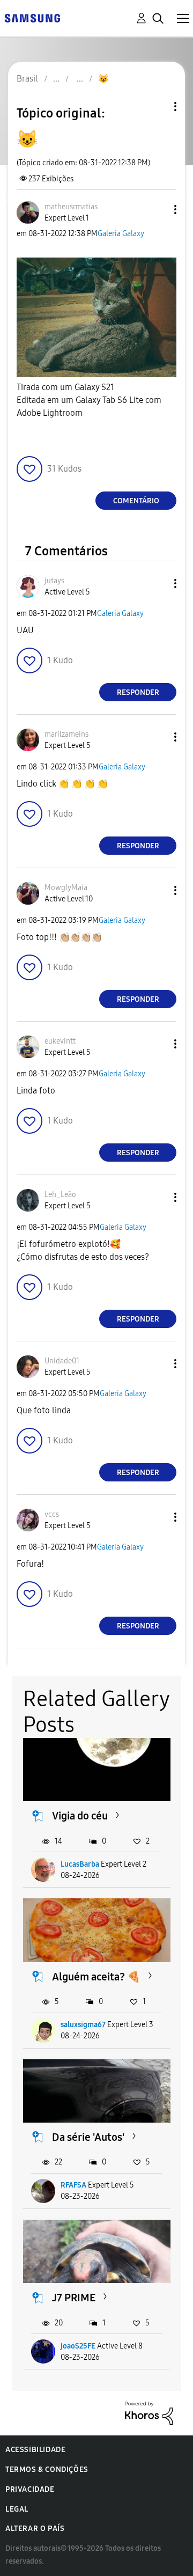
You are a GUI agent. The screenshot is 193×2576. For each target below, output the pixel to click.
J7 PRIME (74, 2298)
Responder (138, 692)
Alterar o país (35, 2529)
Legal (17, 2509)
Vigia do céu (80, 1816)
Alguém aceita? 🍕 (96, 1977)
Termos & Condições (47, 2469)
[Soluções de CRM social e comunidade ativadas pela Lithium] (149, 2412)
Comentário (136, 501)
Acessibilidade (35, 2450)
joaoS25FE (78, 2346)
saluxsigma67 (83, 2025)
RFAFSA (73, 2185)
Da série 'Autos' (88, 2137)
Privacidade (30, 2489)
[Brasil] (32, 17)
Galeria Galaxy (121, 234)
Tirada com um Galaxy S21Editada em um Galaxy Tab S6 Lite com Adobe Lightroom (89, 400)
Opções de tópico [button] (157, 107)
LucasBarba (80, 1864)
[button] (158, 210)
